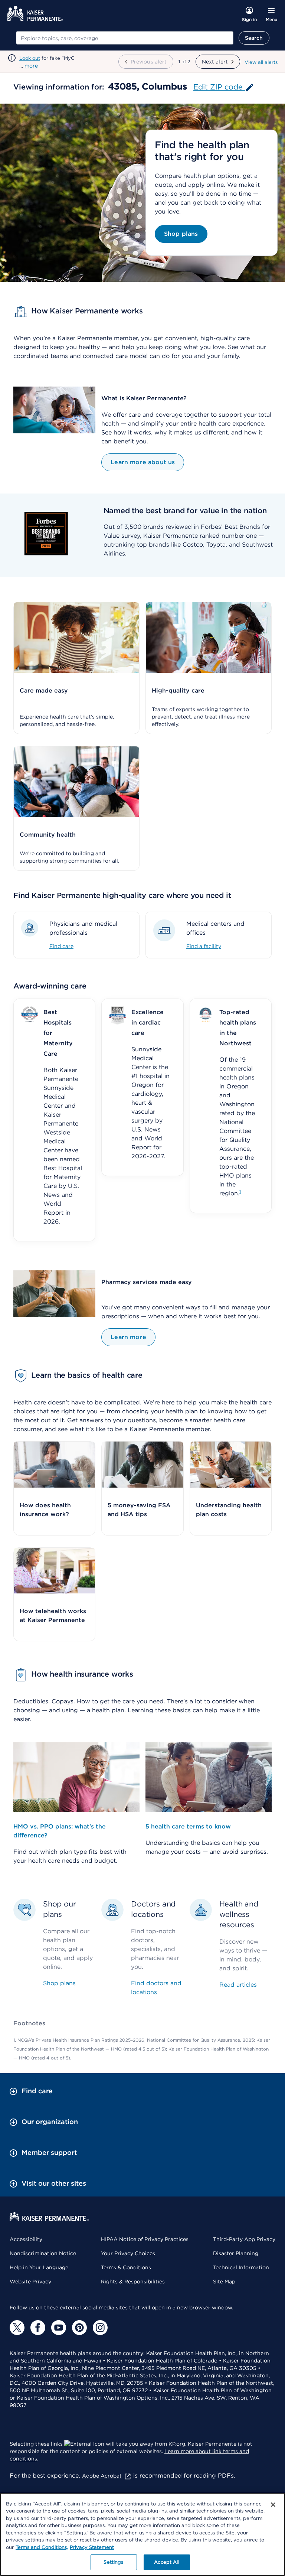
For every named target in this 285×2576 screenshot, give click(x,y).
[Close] (273, 2505)
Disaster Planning (236, 2253)
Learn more (128, 1337)
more (31, 66)
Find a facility (204, 946)
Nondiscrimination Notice (43, 2253)
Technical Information (241, 2267)
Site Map (224, 2282)
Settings (113, 2562)
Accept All (166, 2562)
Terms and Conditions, (42, 2547)
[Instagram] (100, 2328)
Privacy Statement (92, 2547)
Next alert (215, 62)
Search (254, 38)
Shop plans (181, 234)
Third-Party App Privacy (244, 2239)
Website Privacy (30, 2282)
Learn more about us (143, 462)
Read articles (238, 1985)
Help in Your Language (39, 2267)
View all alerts (261, 62)
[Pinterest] (79, 2328)
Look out (30, 58)
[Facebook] (38, 2328)
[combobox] (125, 38)
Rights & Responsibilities (133, 2282)
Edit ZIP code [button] (219, 87)
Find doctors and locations (156, 1988)
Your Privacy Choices (128, 2253)
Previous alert (149, 62)
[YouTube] (59, 2328)
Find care (61, 946)
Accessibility (26, 2239)
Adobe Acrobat (102, 2476)
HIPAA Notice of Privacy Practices (145, 2239)
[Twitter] (17, 2328)
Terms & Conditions (126, 2267)
